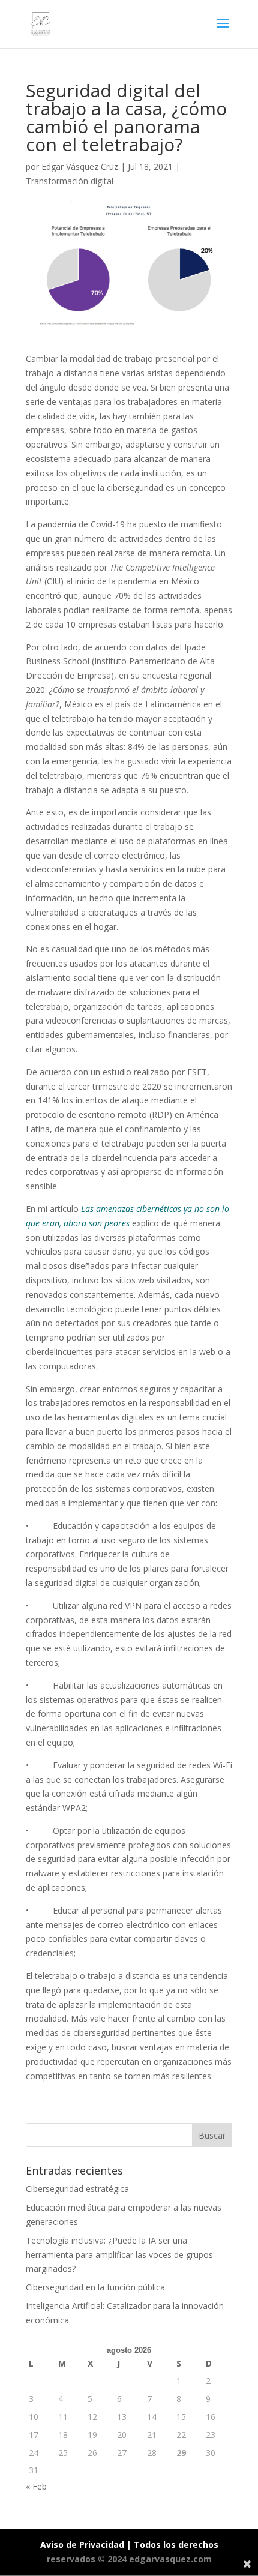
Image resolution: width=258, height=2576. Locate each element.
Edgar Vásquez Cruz (80, 167)
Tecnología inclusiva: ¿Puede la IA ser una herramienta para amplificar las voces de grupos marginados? (119, 2255)
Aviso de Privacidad (82, 2544)
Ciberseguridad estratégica (77, 2189)
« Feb (36, 2486)
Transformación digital (70, 181)
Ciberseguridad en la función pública (95, 2287)
